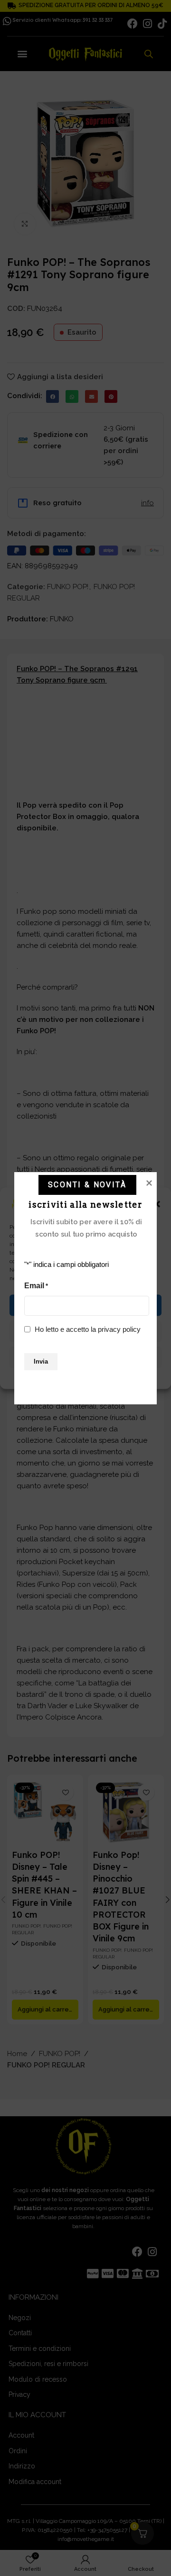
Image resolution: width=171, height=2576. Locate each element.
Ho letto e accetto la (88, 1329)
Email (36, 1286)
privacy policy (119, 1329)
